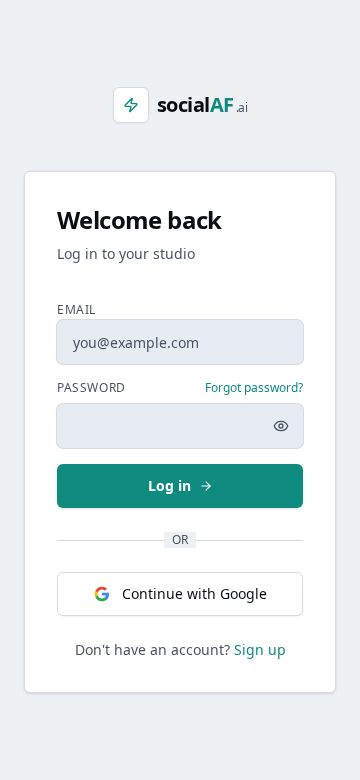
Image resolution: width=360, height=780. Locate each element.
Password (91, 388)
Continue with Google (194, 593)
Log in (169, 485)
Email (76, 309)
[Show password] (281, 426)
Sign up (260, 649)
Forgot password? (254, 388)
